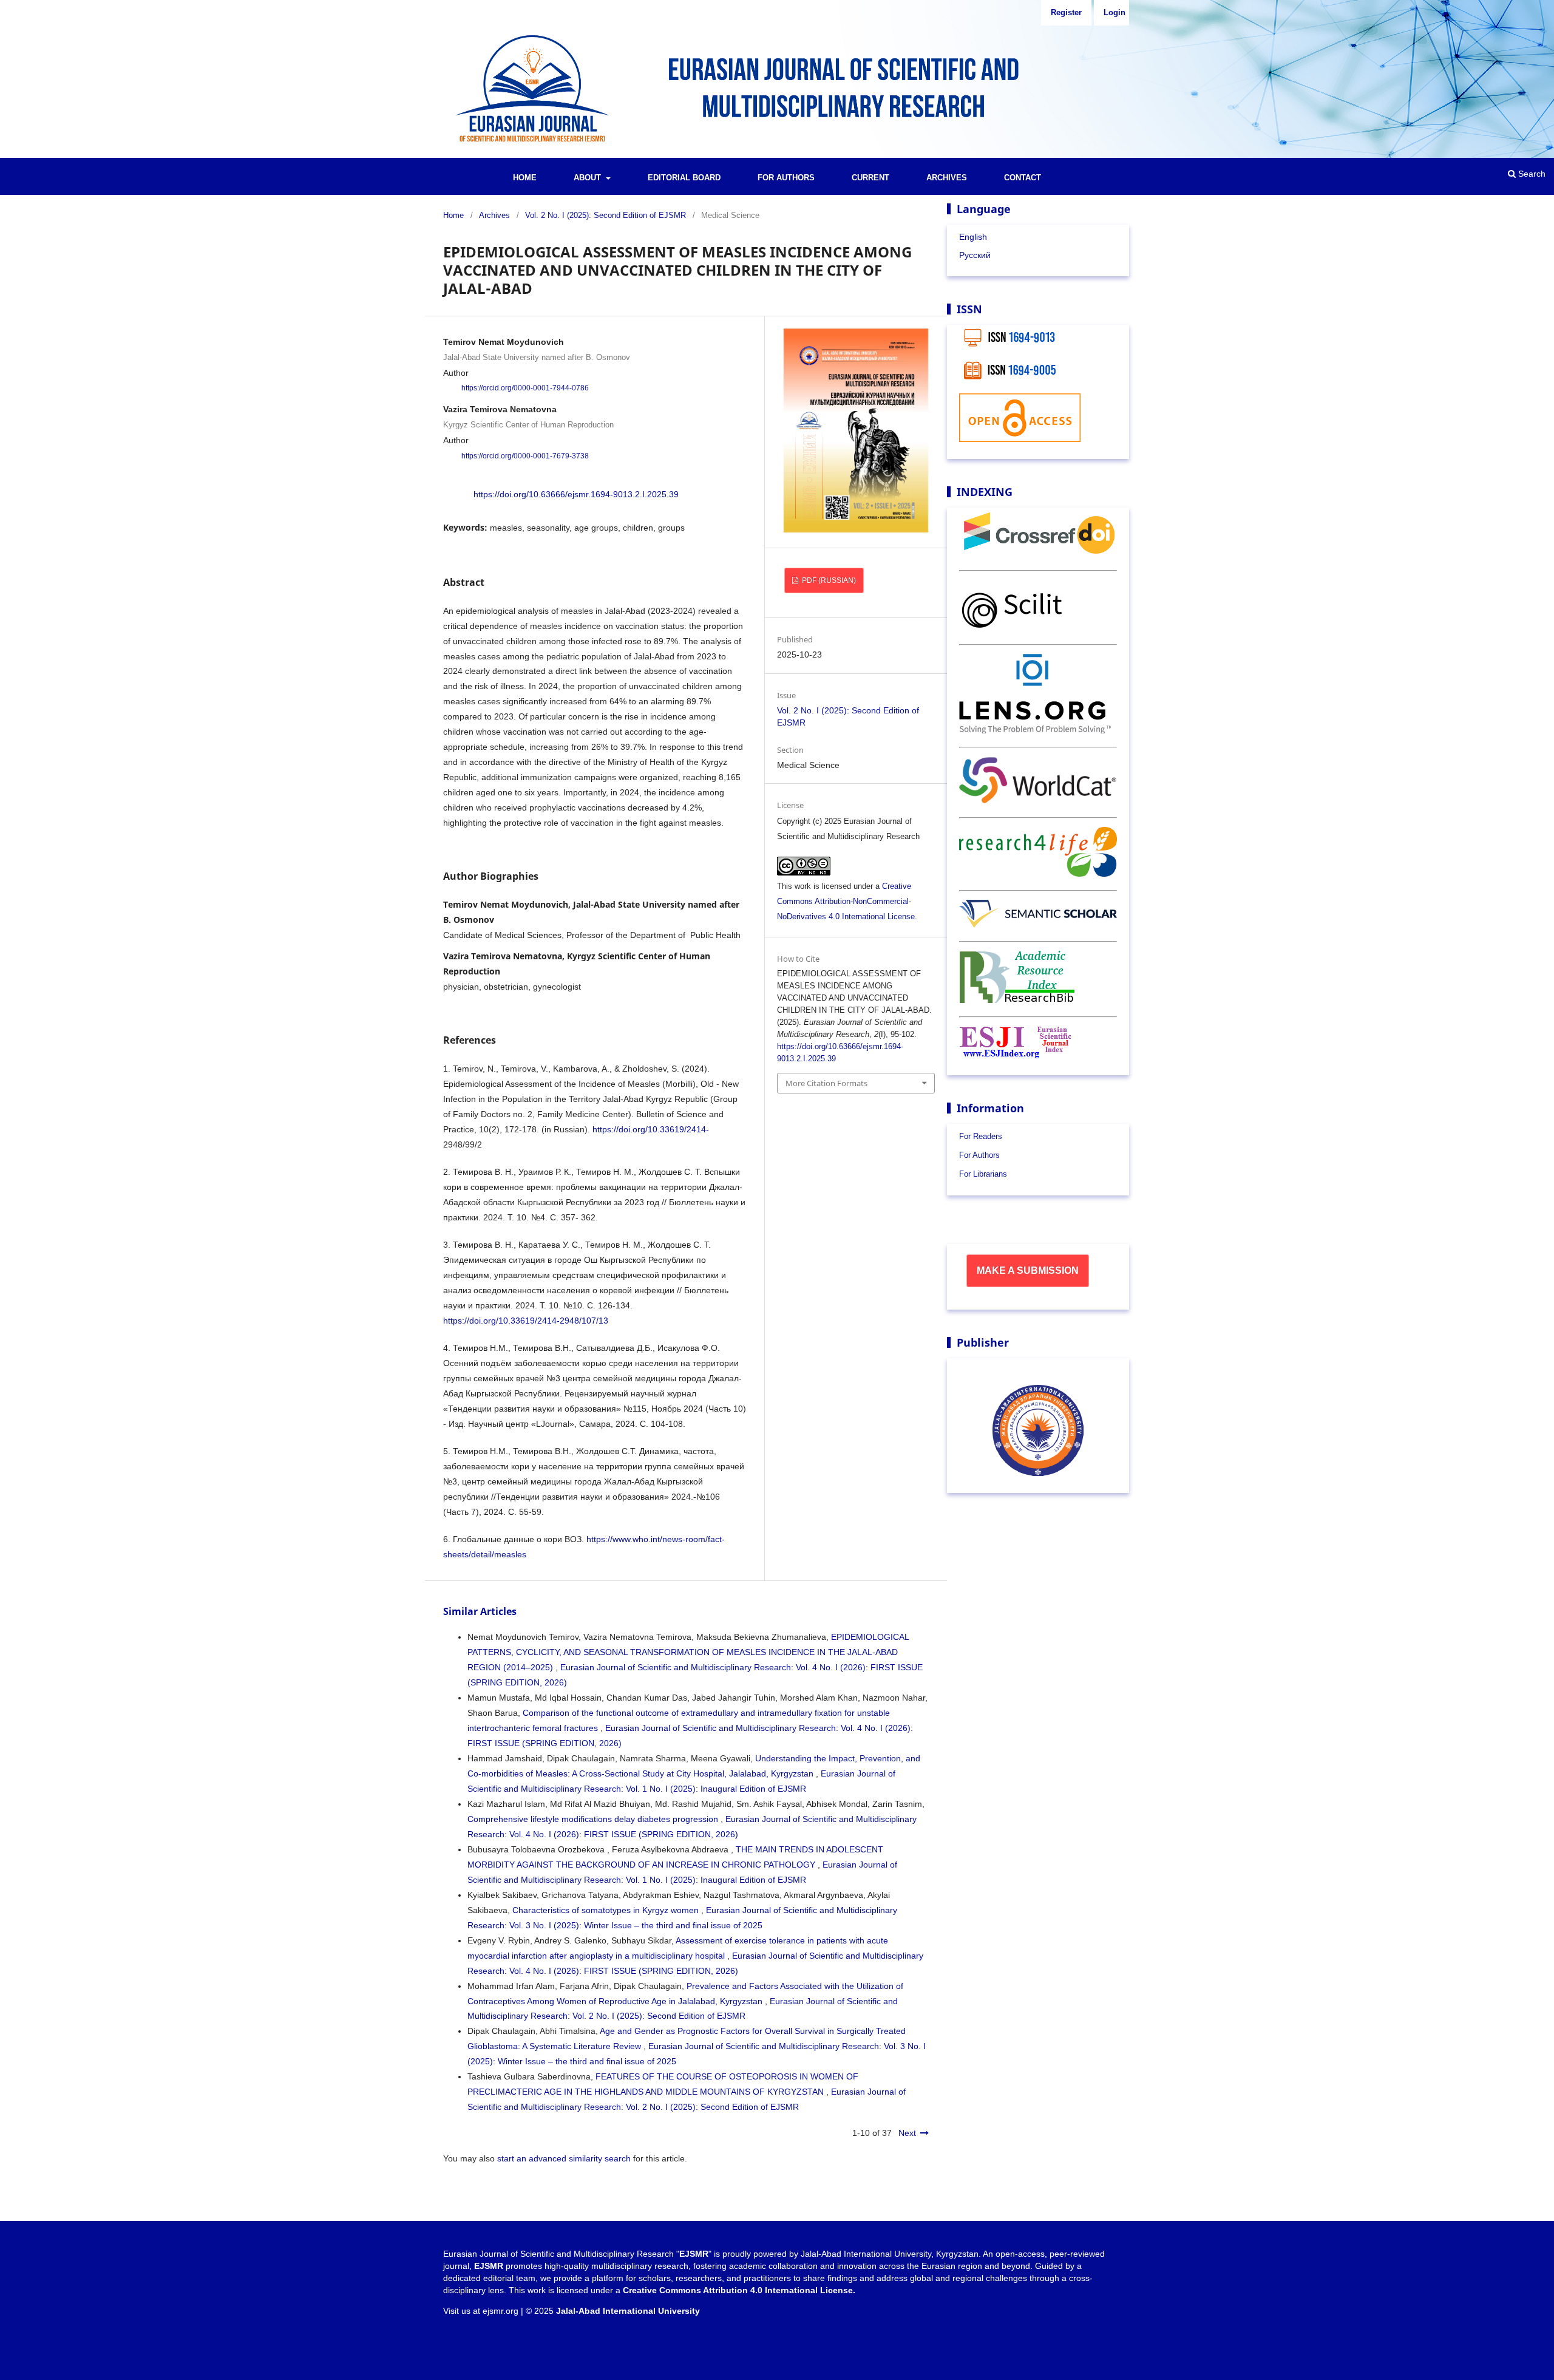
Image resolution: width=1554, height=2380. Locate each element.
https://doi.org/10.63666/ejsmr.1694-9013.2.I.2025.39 (576, 494)
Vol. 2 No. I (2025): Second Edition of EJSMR (606, 215)
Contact (1023, 178)
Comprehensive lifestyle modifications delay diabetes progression (594, 1819)
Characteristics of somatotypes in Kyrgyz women (607, 1910)
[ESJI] (1016, 1055)
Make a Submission (1028, 1270)
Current (870, 178)
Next (907, 2133)
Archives (947, 178)
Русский (975, 255)
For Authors (786, 178)
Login (1115, 12)
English (973, 237)
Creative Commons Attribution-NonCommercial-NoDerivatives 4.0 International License (846, 901)
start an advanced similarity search (564, 2158)
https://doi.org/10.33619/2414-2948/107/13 (526, 1321)
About (589, 178)
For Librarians (983, 1174)
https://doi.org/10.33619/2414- (651, 1129)
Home (525, 178)
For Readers (981, 1136)
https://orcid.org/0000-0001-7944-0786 (525, 388)
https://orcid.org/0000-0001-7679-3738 (525, 456)
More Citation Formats (826, 1083)
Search (1531, 174)
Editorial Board (684, 178)
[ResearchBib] (1017, 1000)
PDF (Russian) (828, 580)
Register (1066, 12)
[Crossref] (1038, 554)
